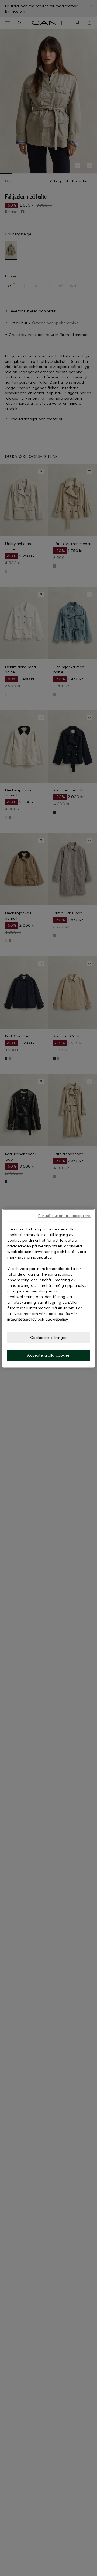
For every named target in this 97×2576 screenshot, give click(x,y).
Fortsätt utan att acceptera (64, 1216)
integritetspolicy (22, 1319)
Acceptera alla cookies (48, 1355)
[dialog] (48, 1288)
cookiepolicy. (57, 1319)
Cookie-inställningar (48, 1337)
